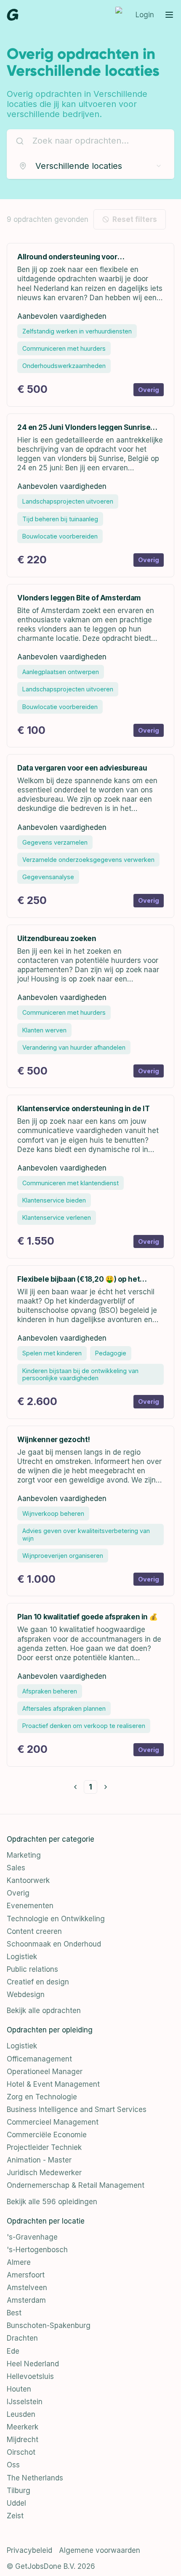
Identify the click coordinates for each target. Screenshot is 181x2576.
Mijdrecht (23, 2440)
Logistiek (22, 1957)
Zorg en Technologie (42, 2097)
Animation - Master (39, 2160)
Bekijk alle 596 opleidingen (52, 2202)
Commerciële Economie (47, 2135)
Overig (18, 1893)
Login (145, 15)
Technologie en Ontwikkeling (56, 1919)
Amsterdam (26, 2300)
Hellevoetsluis (30, 2376)
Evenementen (30, 1906)
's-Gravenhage (32, 2237)
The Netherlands (35, 2478)
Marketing (24, 1855)
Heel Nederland (33, 2364)
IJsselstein (25, 2402)
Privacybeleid (29, 2550)
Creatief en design (38, 1982)
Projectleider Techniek (44, 2147)
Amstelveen (27, 2288)
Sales (16, 1868)
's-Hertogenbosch (37, 2250)
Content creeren (34, 1931)
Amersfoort (26, 2275)
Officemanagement (39, 2059)
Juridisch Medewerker (44, 2173)
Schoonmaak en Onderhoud (54, 1944)
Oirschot (21, 2452)
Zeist (15, 2516)
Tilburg (19, 2491)
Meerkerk (23, 2427)
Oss (13, 2465)
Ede (13, 2351)
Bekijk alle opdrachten (44, 2011)
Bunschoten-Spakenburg (49, 2325)
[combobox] (90, 166)
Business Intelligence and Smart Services (77, 2109)
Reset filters (135, 219)
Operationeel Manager (45, 2072)
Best (14, 2313)
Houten (19, 2389)
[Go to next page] (106, 1787)
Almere (19, 2262)
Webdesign (26, 1995)
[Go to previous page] (75, 1787)
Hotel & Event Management (53, 2084)
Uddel (16, 2503)
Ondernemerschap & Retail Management (76, 2185)
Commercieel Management (53, 2122)
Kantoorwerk (28, 1880)
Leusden (21, 2414)
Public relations (32, 1969)
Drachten (22, 2338)
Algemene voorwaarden (100, 2550)
